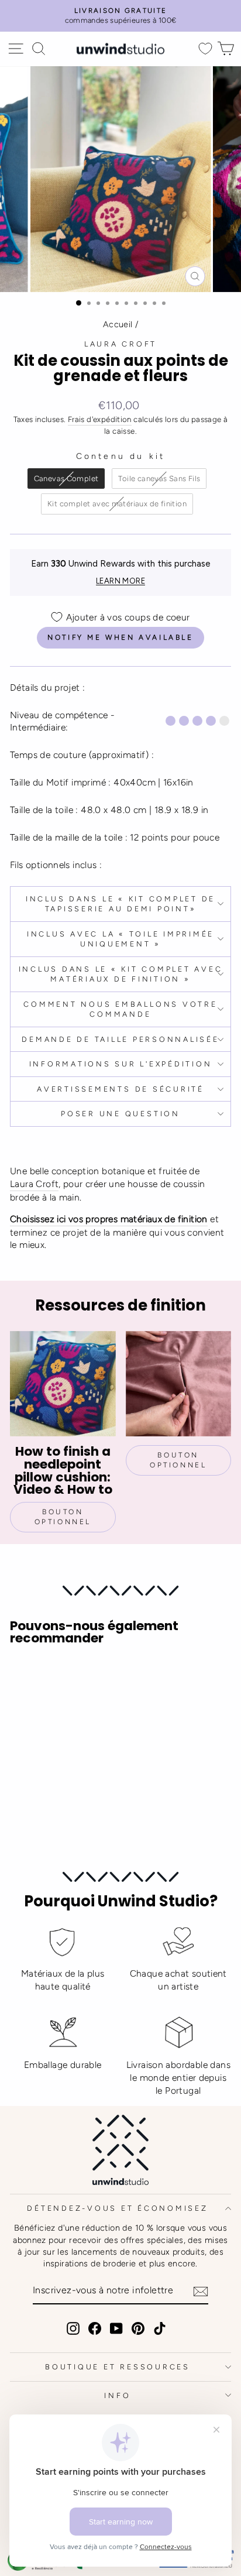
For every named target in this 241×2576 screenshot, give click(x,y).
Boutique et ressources (118, 2367)
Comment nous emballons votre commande (120, 1009)
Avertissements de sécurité (120, 1089)
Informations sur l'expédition (121, 1064)
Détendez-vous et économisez (117, 2208)
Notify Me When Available (120, 637)
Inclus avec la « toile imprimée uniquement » (120, 939)
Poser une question (120, 1114)
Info (117, 2395)
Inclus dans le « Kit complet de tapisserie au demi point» (120, 904)
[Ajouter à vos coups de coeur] (24, 1676)
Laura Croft (120, 344)
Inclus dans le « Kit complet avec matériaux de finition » (121, 974)
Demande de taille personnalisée (120, 1039)
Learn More (120, 581)
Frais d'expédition (100, 419)
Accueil (118, 324)
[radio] (66, 479)
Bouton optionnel (63, 1517)
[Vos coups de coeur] (205, 49)
